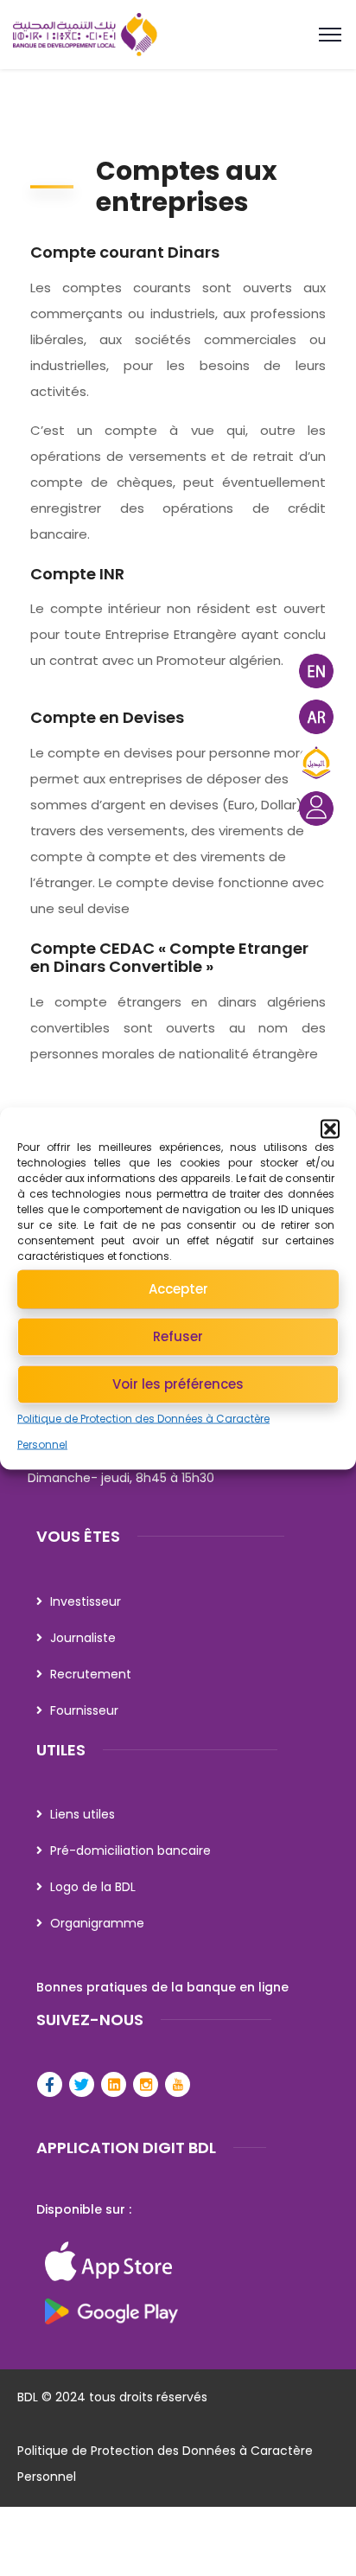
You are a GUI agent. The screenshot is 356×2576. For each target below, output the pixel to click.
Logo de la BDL (93, 1887)
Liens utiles (83, 1814)
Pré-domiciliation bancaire (130, 1851)
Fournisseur (84, 1710)
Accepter (178, 1289)
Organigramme (97, 1923)
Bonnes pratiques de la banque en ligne (162, 1987)
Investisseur (86, 1601)
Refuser (178, 1336)
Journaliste (83, 1638)
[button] (330, 1128)
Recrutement (91, 1674)
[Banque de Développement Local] (178, 35)
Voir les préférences (178, 1384)
